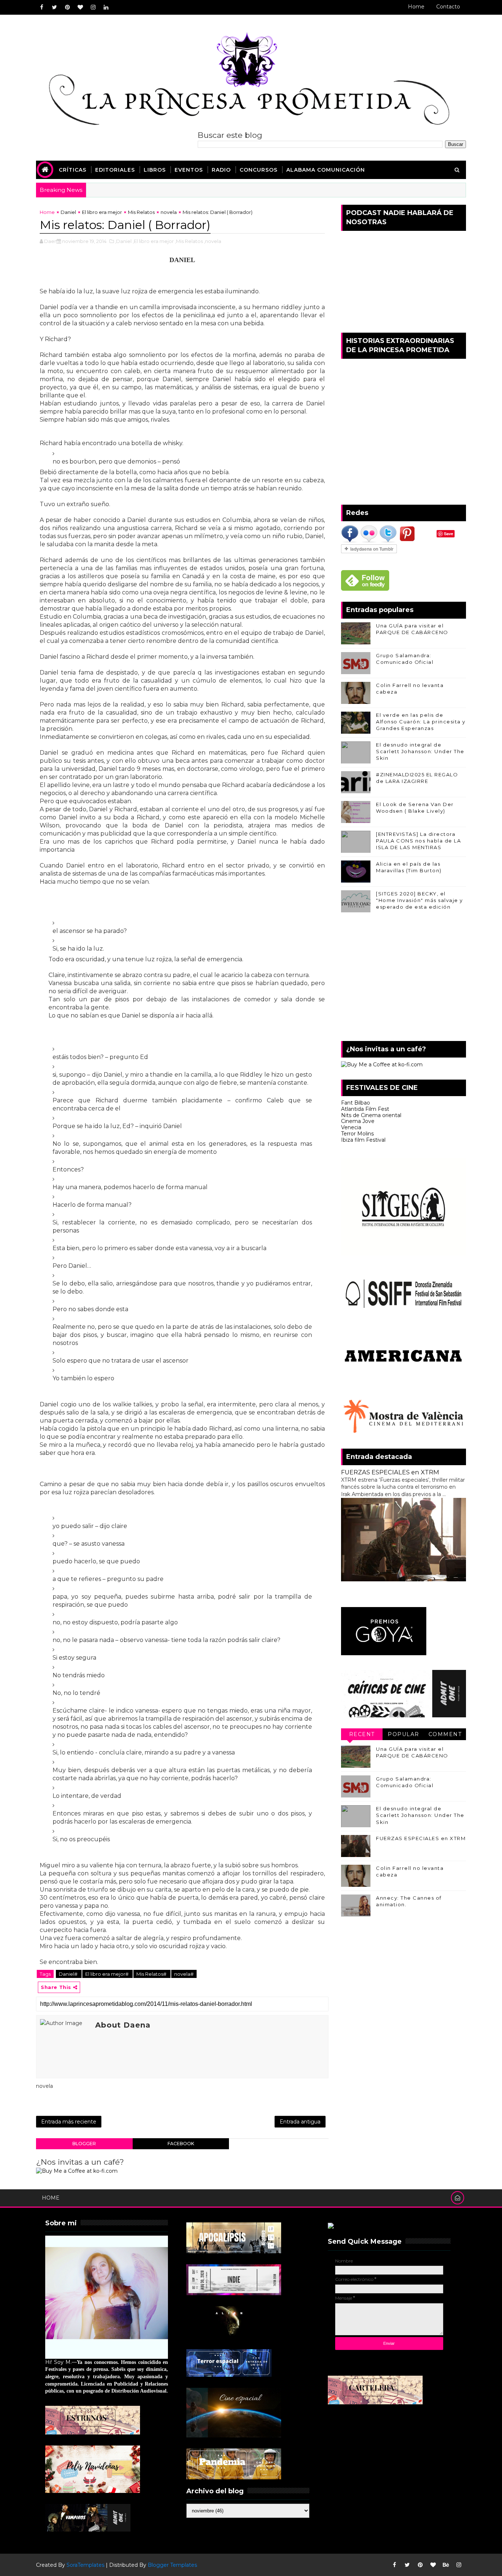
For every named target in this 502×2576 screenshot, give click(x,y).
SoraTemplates (85, 2565)
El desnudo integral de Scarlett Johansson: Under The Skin (420, 751)
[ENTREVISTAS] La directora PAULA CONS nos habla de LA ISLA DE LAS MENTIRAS (418, 841)
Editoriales (115, 170)
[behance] (446, 2565)
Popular (404, 1734)
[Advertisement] (404, 978)
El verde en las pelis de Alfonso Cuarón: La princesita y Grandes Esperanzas (421, 722)
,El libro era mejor (153, 241)
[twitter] (54, 7)
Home (416, 7)
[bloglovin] (80, 7)
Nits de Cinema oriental (371, 1115)
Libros (155, 170)
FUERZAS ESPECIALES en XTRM (390, 1472)
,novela (213, 241)
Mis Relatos (141, 212)
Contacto (448, 7)
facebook (181, 2144)
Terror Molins (357, 1134)
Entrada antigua (300, 2122)
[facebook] (42, 7)
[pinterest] (67, 7)
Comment (445, 1734)
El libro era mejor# (107, 1974)
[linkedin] (106, 7)
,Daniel (123, 241)
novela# (184, 1974)
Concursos (259, 170)
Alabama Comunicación (326, 170)
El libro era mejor (102, 212)
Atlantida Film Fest (365, 1109)
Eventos (189, 170)
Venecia (351, 1127)
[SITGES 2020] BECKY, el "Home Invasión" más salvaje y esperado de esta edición (419, 900)
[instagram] (93, 7)
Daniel (68, 212)
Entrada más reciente (69, 2122)
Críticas (73, 170)
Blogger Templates (172, 2565)
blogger (84, 2144)
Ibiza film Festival (363, 1140)
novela (169, 212)
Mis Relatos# (152, 1974)
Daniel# (69, 1974)
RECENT (362, 1734)
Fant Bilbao (356, 1103)
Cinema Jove (358, 1121)
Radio (221, 170)
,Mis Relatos (189, 241)
